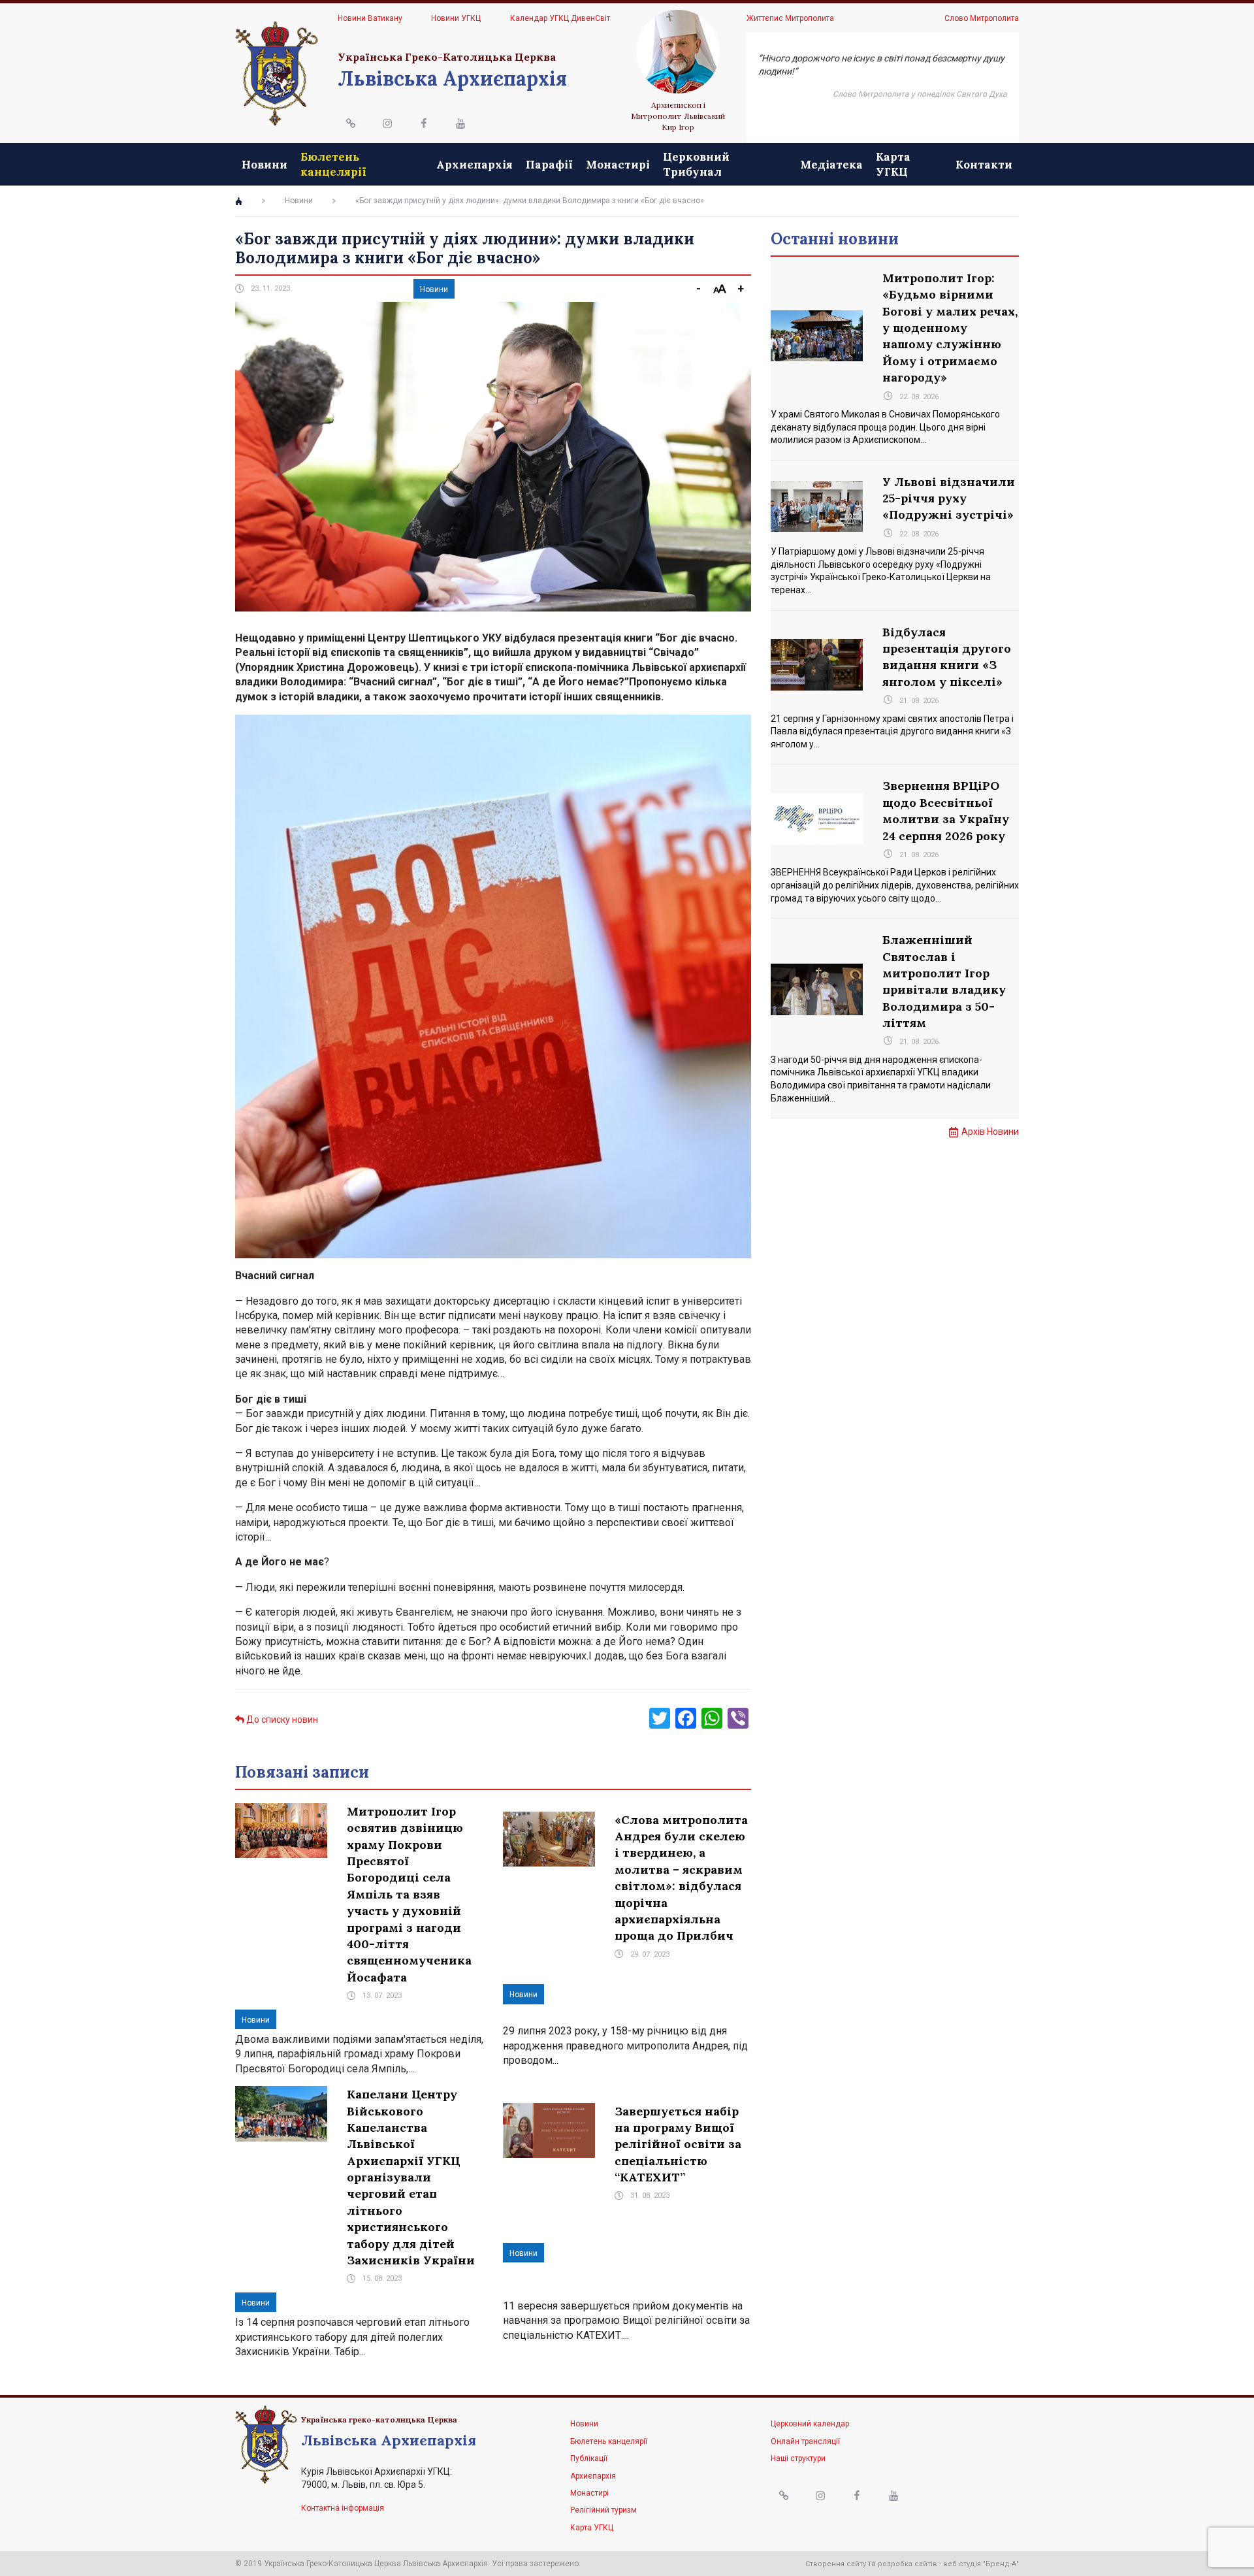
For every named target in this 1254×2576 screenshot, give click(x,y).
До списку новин (281, 1720)
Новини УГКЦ (456, 18)
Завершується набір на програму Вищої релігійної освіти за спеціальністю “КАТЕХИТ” (678, 2144)
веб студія (962, 2564)
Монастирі (618, 165)
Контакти (984, 165)
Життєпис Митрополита (790, 18)
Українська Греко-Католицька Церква (447, 57)
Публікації (589, 2458)
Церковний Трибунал (696, 164)
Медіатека (831, 165)
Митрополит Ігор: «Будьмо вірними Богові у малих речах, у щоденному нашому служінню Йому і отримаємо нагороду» (950, 328)
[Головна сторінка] (239, 201)
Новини (265, 165)
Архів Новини (990, 1132)
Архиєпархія (474, 165)
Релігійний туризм (603, 2510)
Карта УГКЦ (893, 164)
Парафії (549, 165)
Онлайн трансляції (805, 2441)
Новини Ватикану (370, 18)
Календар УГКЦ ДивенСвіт (560, 18)
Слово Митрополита (982, 18)
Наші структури (798, 2458)
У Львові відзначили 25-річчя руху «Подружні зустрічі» (949, 498)
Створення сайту (836, 2564)
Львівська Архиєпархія (452, 78)
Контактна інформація (343, 2508)
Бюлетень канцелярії (333, 164)
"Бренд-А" (1001, 2564)
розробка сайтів (908, 2564)
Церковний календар (810, 2424)
